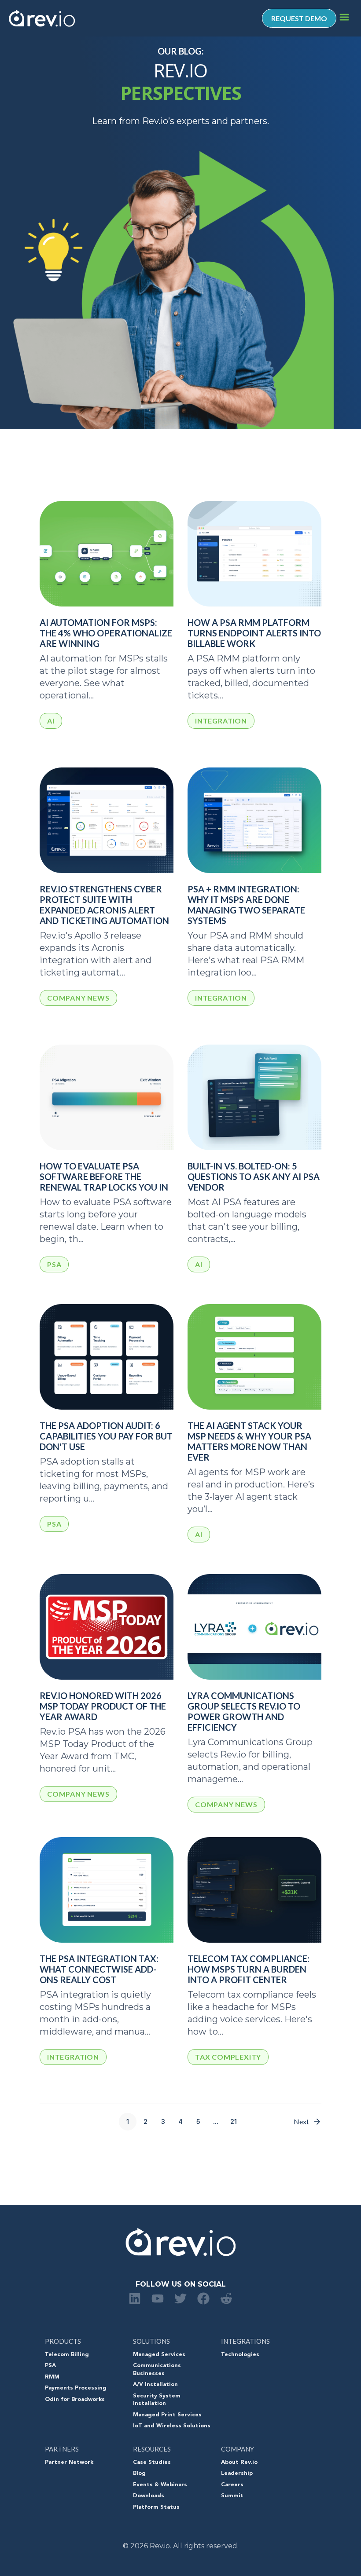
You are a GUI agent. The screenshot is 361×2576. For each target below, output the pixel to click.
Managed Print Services (167, 2415)
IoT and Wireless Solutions (172, 2426)
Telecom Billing (67, 2355)
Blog (139, 2474)
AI (51, 721)
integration (221, 721)
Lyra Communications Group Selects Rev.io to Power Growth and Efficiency (244, 1711)
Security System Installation (157, 2400)
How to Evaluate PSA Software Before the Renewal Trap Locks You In (104, 1177)
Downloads (149, 2496)
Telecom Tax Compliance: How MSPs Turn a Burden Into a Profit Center (249, 1969)
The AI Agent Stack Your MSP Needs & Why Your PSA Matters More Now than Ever (249, 1441)
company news (78, 998)
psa (54, 1264)
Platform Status (156, 2507)
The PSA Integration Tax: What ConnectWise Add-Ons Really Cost (99, 1969)
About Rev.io (239, 2463)
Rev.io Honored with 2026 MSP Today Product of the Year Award (103, 1706)
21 (234, 2121)
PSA (50, 2366)
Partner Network (69, 2463)
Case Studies (152, 2463)
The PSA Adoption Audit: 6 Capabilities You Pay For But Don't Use (106, 1436)
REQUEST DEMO (299, 18)
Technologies (240, 2355)
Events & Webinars (160, 2485)
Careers (232, 2485)
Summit (232, 2496)
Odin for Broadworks (75, 2400)
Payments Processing (76, 2388)
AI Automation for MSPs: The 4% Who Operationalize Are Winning (106, 633)
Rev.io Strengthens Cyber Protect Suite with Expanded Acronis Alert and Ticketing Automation (104, 905)
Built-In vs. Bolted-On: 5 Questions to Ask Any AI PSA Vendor (254, 1177)
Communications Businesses (157, 2370)
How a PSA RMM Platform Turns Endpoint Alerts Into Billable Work (254, 633)
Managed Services (159, 2355)
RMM (52, 2377)
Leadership (237, 2474)
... (216, 2121)
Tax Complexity (228, 2057)
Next (301, 2121)
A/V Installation (155, 2385)
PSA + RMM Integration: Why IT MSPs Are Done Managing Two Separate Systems (246, 905)
